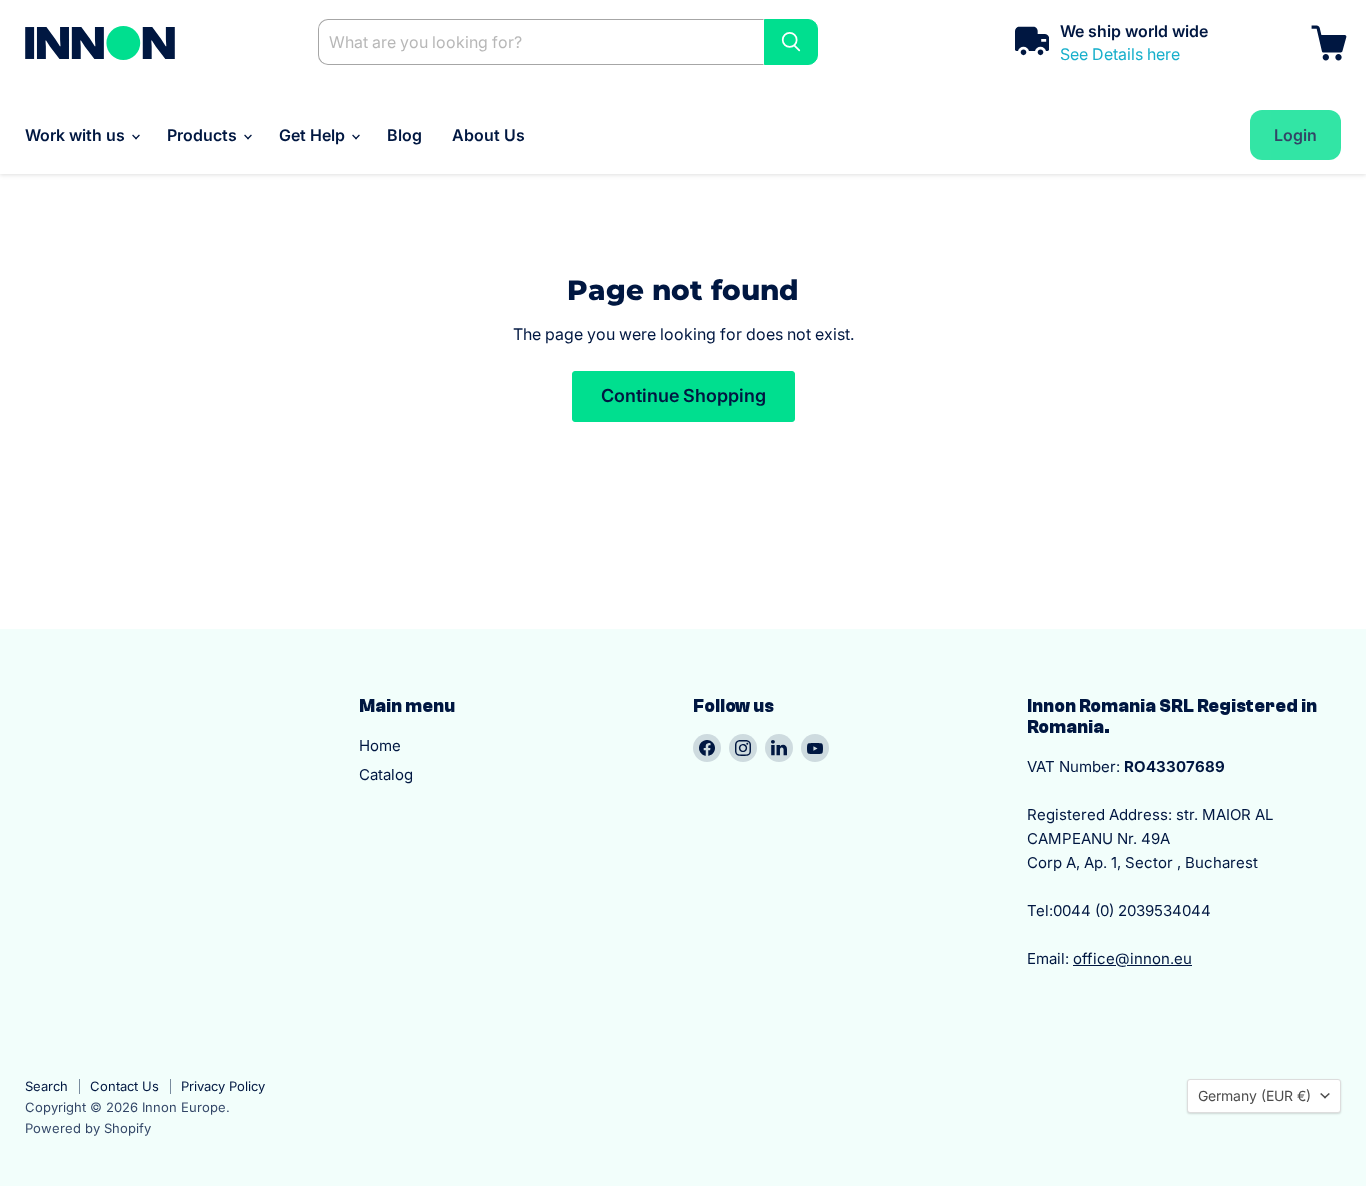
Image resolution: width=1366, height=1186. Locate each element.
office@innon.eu (1132, 958)
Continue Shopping (683, 395)
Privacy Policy (223, 1086)
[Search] (791, 42)
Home (380, 745)
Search (46, 1086)
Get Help (314, 135)
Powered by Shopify (88, 1128)
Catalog (386, 774)
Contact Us (124, 1086)
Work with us (77, 135)
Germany (1254, 1095)
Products (204, 135)
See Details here (1120, 54)
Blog (404, 135)
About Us (488, 135)
